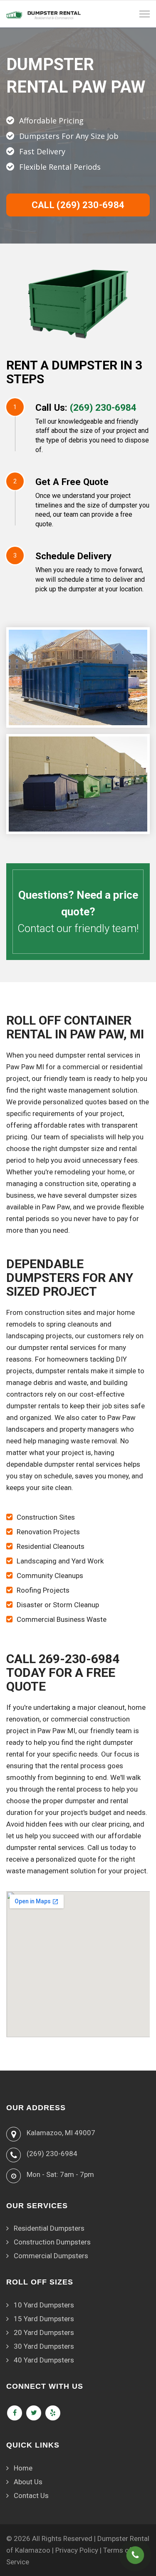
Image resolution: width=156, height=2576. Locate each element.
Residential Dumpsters (49, 2228)
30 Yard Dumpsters (44, 2346)
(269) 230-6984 (103, 407)
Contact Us (31, 2496)
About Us (28, 2482)
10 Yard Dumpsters (44, 2305)
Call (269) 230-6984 (78, 205)
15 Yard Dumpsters (44, 2319)
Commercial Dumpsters (51, 2256)
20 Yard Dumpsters (44, 2332)
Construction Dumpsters (52, 2242)
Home (23, 2468)
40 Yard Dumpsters (44, 2360)
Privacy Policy (77, 2550)
